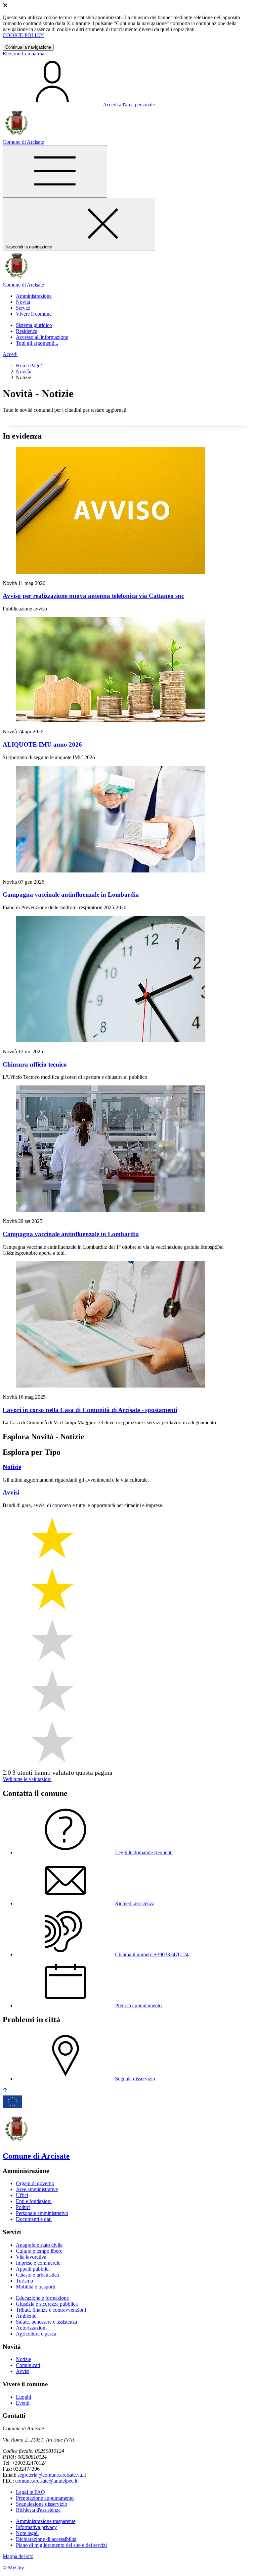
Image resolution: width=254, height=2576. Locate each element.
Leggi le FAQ (30, 2492)
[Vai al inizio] (5, 2091)
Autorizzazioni (31, 2328)
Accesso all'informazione (42, 337)
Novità (23, 371)
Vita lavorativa (31, 2257)
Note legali (27, 2533)
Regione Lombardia (23, 53)
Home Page (28, 366)
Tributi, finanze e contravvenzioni (51, 2310)
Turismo (24, 2281)
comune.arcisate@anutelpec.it (46, 2481)
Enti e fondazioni (34, 2201)
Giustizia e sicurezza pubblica (47, 2304)
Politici (23, 2207)
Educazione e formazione (42, 2298)
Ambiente (26, 2316)
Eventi (23, 2403)
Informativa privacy (36, 2527)
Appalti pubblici (33, 2269)
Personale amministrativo (42, 2213)
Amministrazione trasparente (46, 2521)
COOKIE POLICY (23, 35)
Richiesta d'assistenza (38, 2510)
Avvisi (23, 2371)
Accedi (10, 354)
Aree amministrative (37, 2189)
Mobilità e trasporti (36, 2287)
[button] (34, 296)
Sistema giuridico (34, 325)
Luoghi (23, 2397)
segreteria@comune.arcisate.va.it (52, 2475)
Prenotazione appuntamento (45, 2498)
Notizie (23, 2359)
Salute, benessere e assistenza (46, 2322)
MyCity (16, 2568)
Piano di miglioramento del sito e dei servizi (61, 2545)
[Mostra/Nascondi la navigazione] (55, 171)
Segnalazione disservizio (42, 2504)
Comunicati (28, 2365)
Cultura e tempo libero (39, 2251)
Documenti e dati (34, 2219)
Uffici (22, 2195)
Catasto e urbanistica (37, 2275)
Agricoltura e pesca (36, 2334)
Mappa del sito (18, 2556)
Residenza (27, 331)
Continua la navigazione (28, 47)
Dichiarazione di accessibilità (46, 2539)
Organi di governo (35, 2183)
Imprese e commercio (38, 2263)
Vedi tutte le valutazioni (27, 1779)
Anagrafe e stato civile (39, 2245)
